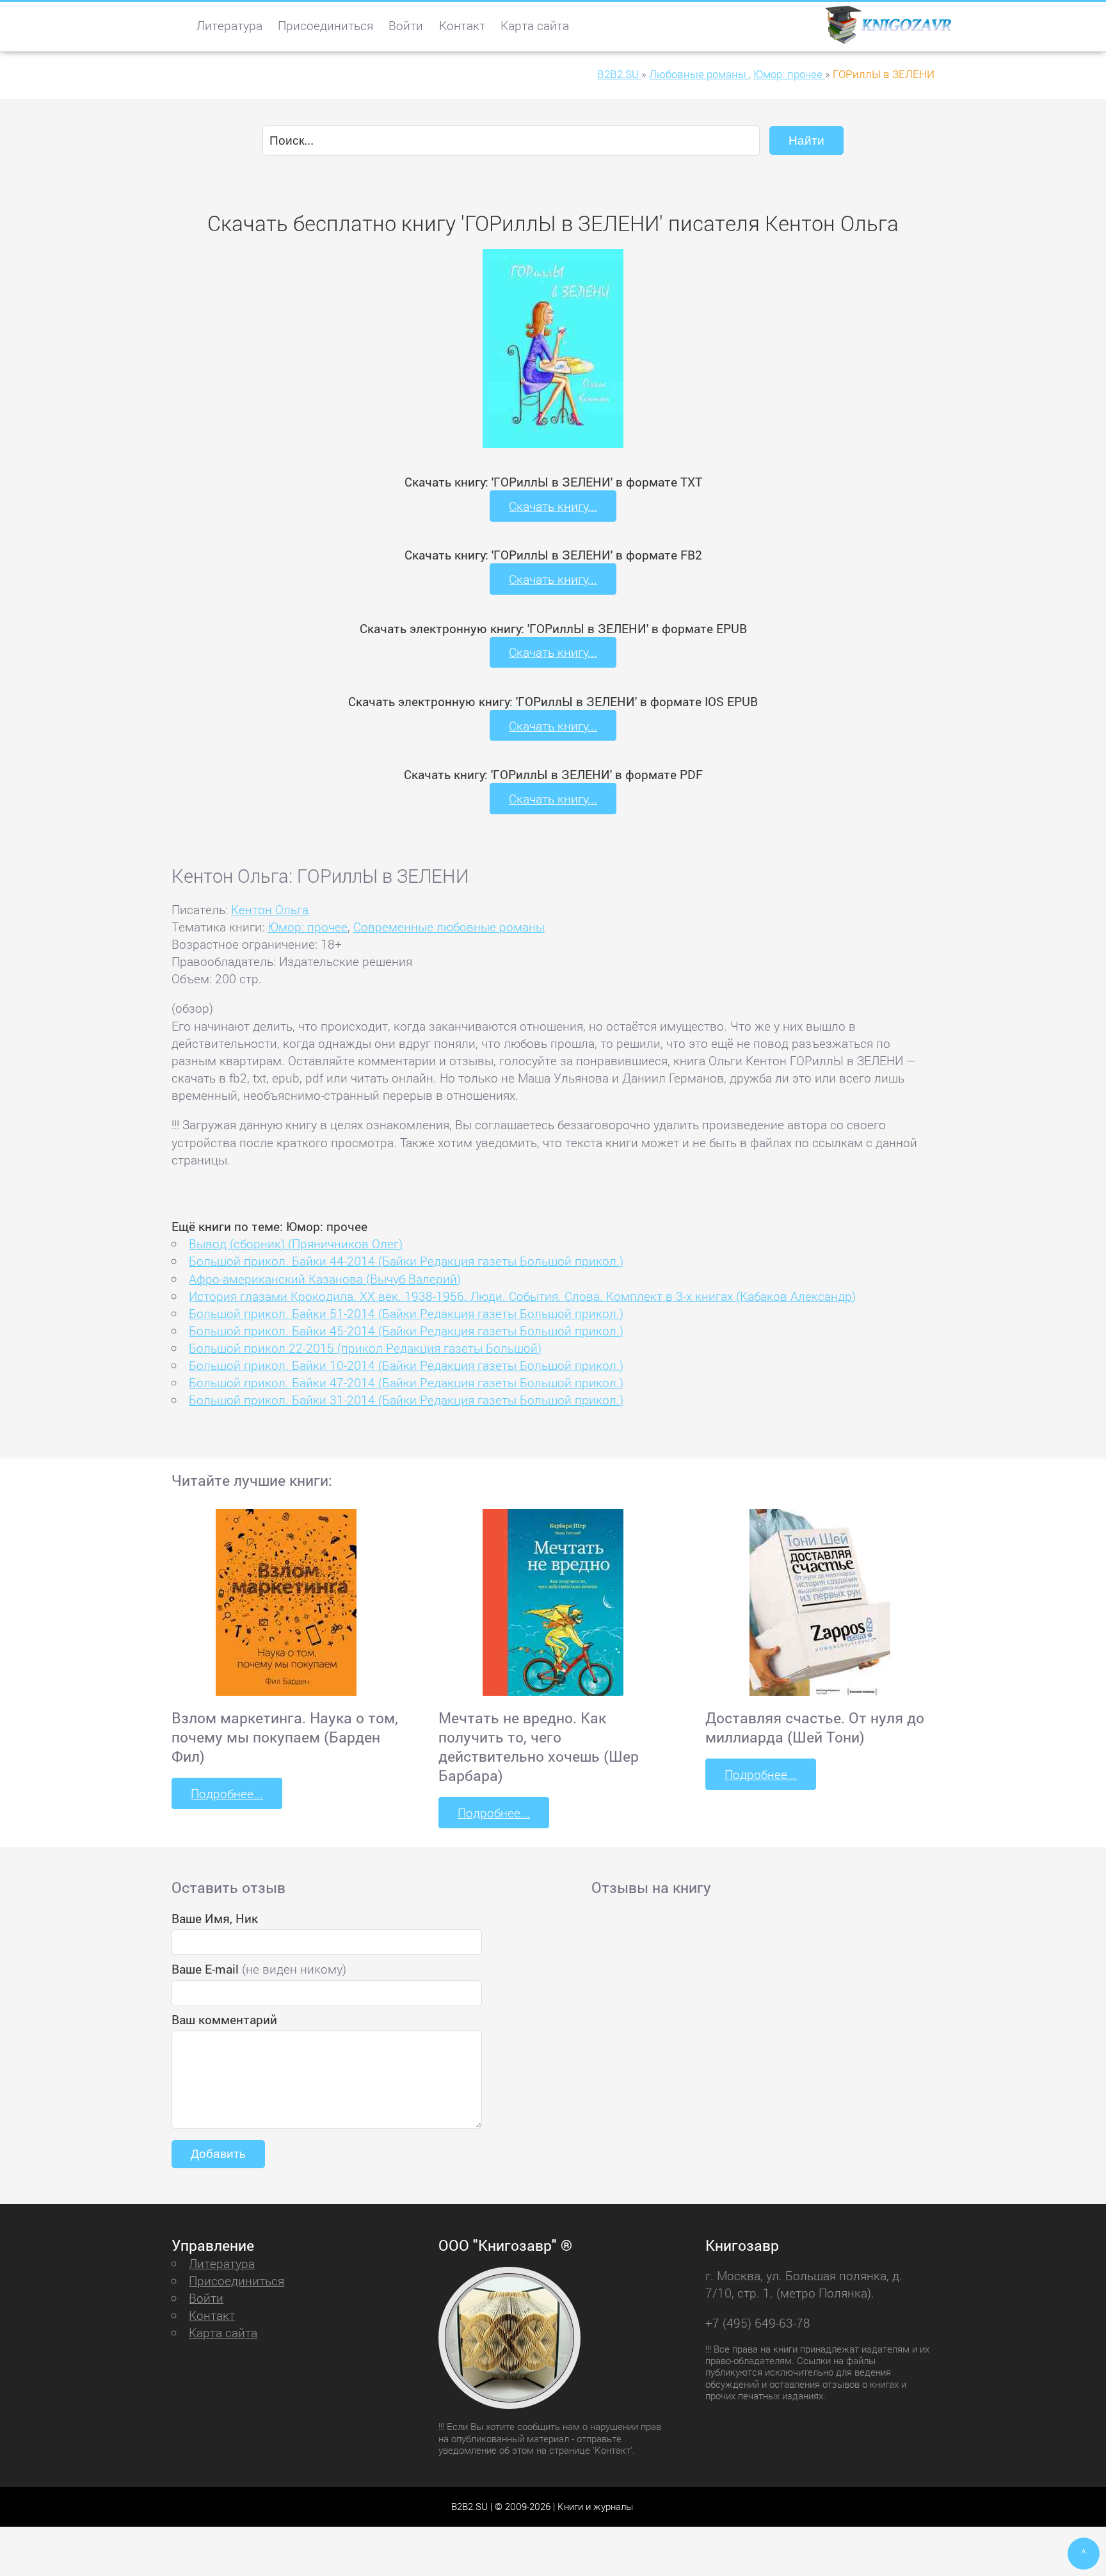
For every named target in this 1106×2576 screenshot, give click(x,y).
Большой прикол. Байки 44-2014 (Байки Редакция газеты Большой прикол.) (406, 1261)
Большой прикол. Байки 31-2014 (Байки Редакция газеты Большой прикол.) (406, 1400)
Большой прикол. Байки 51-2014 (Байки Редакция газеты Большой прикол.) (406, 1313)
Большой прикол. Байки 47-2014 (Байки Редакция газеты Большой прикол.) (406, 1382)
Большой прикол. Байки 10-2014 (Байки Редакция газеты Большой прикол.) (406, 1365)
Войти (406, 25)
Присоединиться (325, 25)
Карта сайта (535, 25)
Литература (229, 25)
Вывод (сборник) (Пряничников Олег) (296, 1244)
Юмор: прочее (308, 927)
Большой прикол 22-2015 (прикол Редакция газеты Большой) (365, 1348)
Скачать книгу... (553, 506)
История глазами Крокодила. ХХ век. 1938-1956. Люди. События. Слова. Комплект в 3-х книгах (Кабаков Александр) (522, 1296)
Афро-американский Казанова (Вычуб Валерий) (325, 1279)
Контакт (462, 25)
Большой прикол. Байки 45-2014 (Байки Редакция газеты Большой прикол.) (406, 1331)
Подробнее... (227, 1793)
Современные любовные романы (449, 927)
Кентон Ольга (270, 909)
